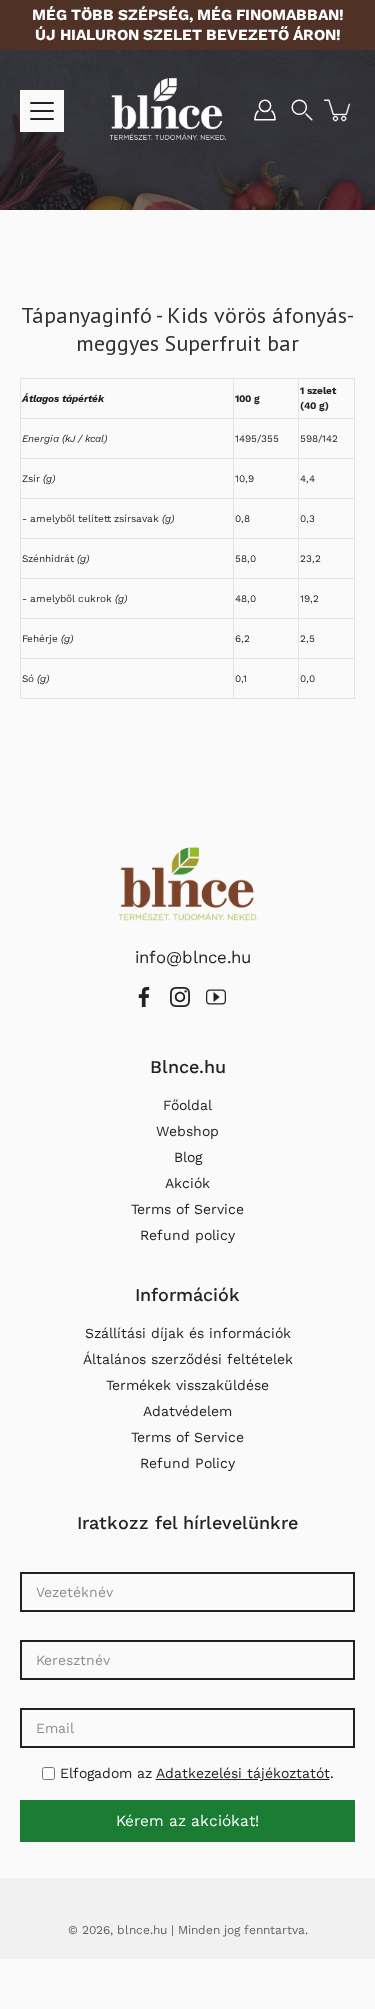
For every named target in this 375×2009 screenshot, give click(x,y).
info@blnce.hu (193, 957)
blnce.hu (142, 1930)
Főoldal (187, 1105)
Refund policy (187, 1235)
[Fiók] (265, 110)
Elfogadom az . (194, 1773)
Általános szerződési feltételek (188, 1359)
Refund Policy (187, 1463)
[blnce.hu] (167, 110)
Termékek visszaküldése (187, 1385)
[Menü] (42, 111)
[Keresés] (302, 110)
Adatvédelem (187, 1411)
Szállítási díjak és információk (188, 1333)
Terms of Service (187, 1209)
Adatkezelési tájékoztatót (243, 1773)
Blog (188, 1157)
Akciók (187, 1183)
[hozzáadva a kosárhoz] (339, 110)
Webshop (187, 1131)
